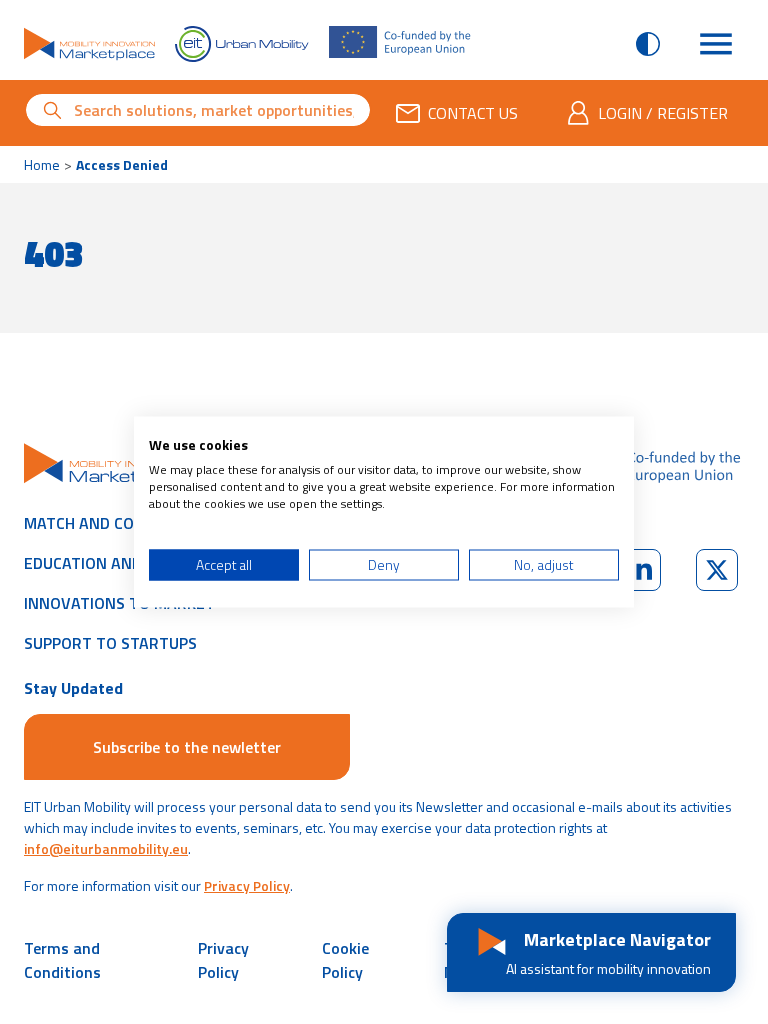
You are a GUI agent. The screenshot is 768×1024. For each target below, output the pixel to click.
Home (42, 164)
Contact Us (473, 113)
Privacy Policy (247, 885)
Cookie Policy (345, 960)
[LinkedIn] (640, 570)
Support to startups (110, 643)
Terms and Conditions (62, 960)
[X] (717, 570)
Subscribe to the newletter (187, 747)
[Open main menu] (716, 44)
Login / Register (663, 113)
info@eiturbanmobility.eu (106, 848)
